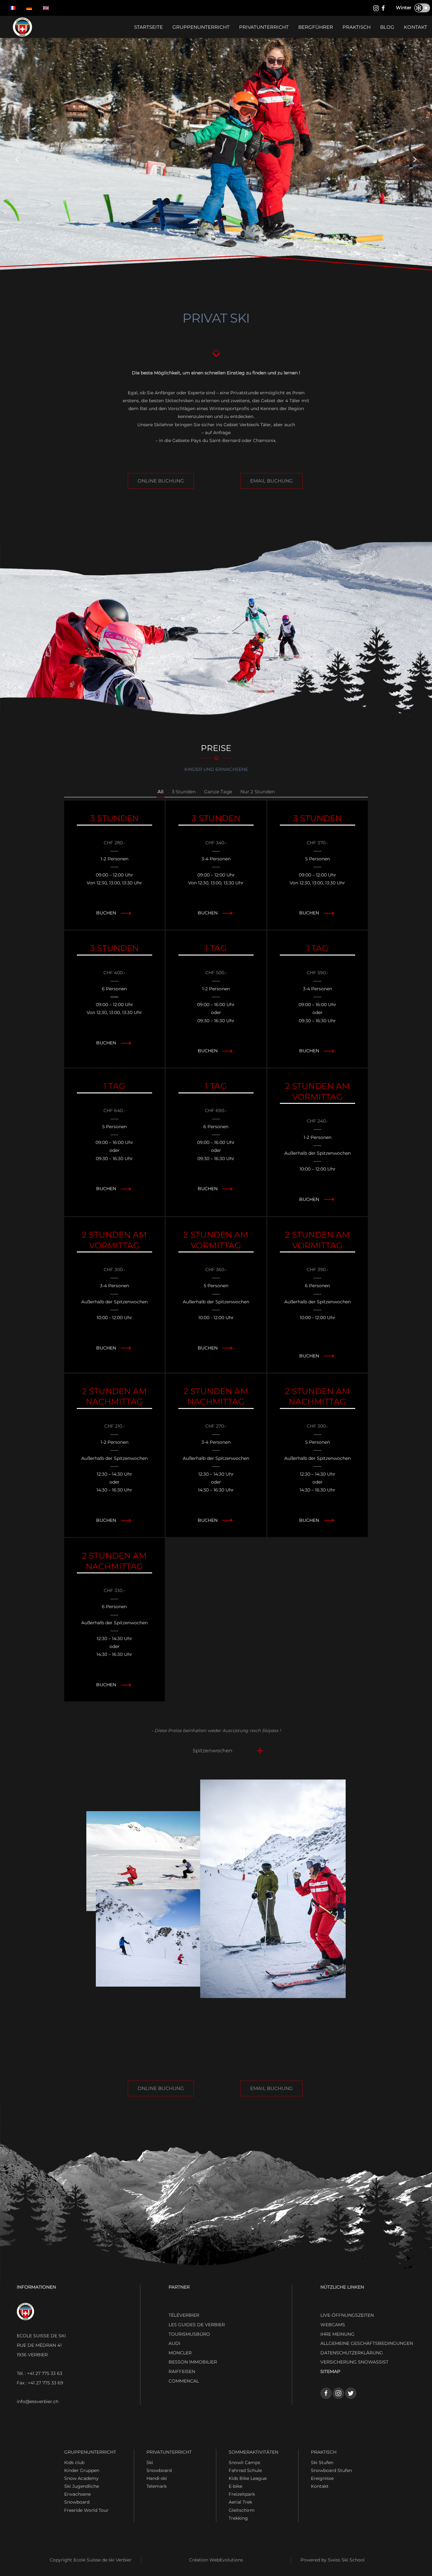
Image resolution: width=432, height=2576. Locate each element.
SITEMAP (330, 2371)
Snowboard (77, 2502)
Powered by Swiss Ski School (333, 2560)
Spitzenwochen (213, 1751)
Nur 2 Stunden (258, 792)
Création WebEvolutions (216, 2560)
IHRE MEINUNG (337, 2334)
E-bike (235, 2486)
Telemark (157, 2486)
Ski (150, 2462)
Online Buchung (161, 481)
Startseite (148, 27)
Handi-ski (157, 2478)
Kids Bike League (248, 2478)
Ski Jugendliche (82, 2486)
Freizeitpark (242, 2494)
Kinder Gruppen (82, 2470)
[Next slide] (415, 159)
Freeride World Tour (86, 2510)
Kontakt (416, 27)
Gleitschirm (242, 2510)
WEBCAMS (333, 2325)
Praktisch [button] (357, 27)
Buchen (106, 913)
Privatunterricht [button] (264, 27)
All (160, 792)
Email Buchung (272, 481)
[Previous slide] (17, 159)
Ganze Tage (218, 792)
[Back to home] (22, 27)
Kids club (74, 2462)
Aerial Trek (240, 2502)
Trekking (238, 2518)
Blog (387, 27)
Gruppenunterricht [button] (201, 27)
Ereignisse (322, 2478)
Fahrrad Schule (245, 2470)
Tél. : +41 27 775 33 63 (40, 2373)
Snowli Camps (244, 2462)
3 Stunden (184, 792)
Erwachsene (77, 2494)
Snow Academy (81, 2478)
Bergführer (316, 27)
